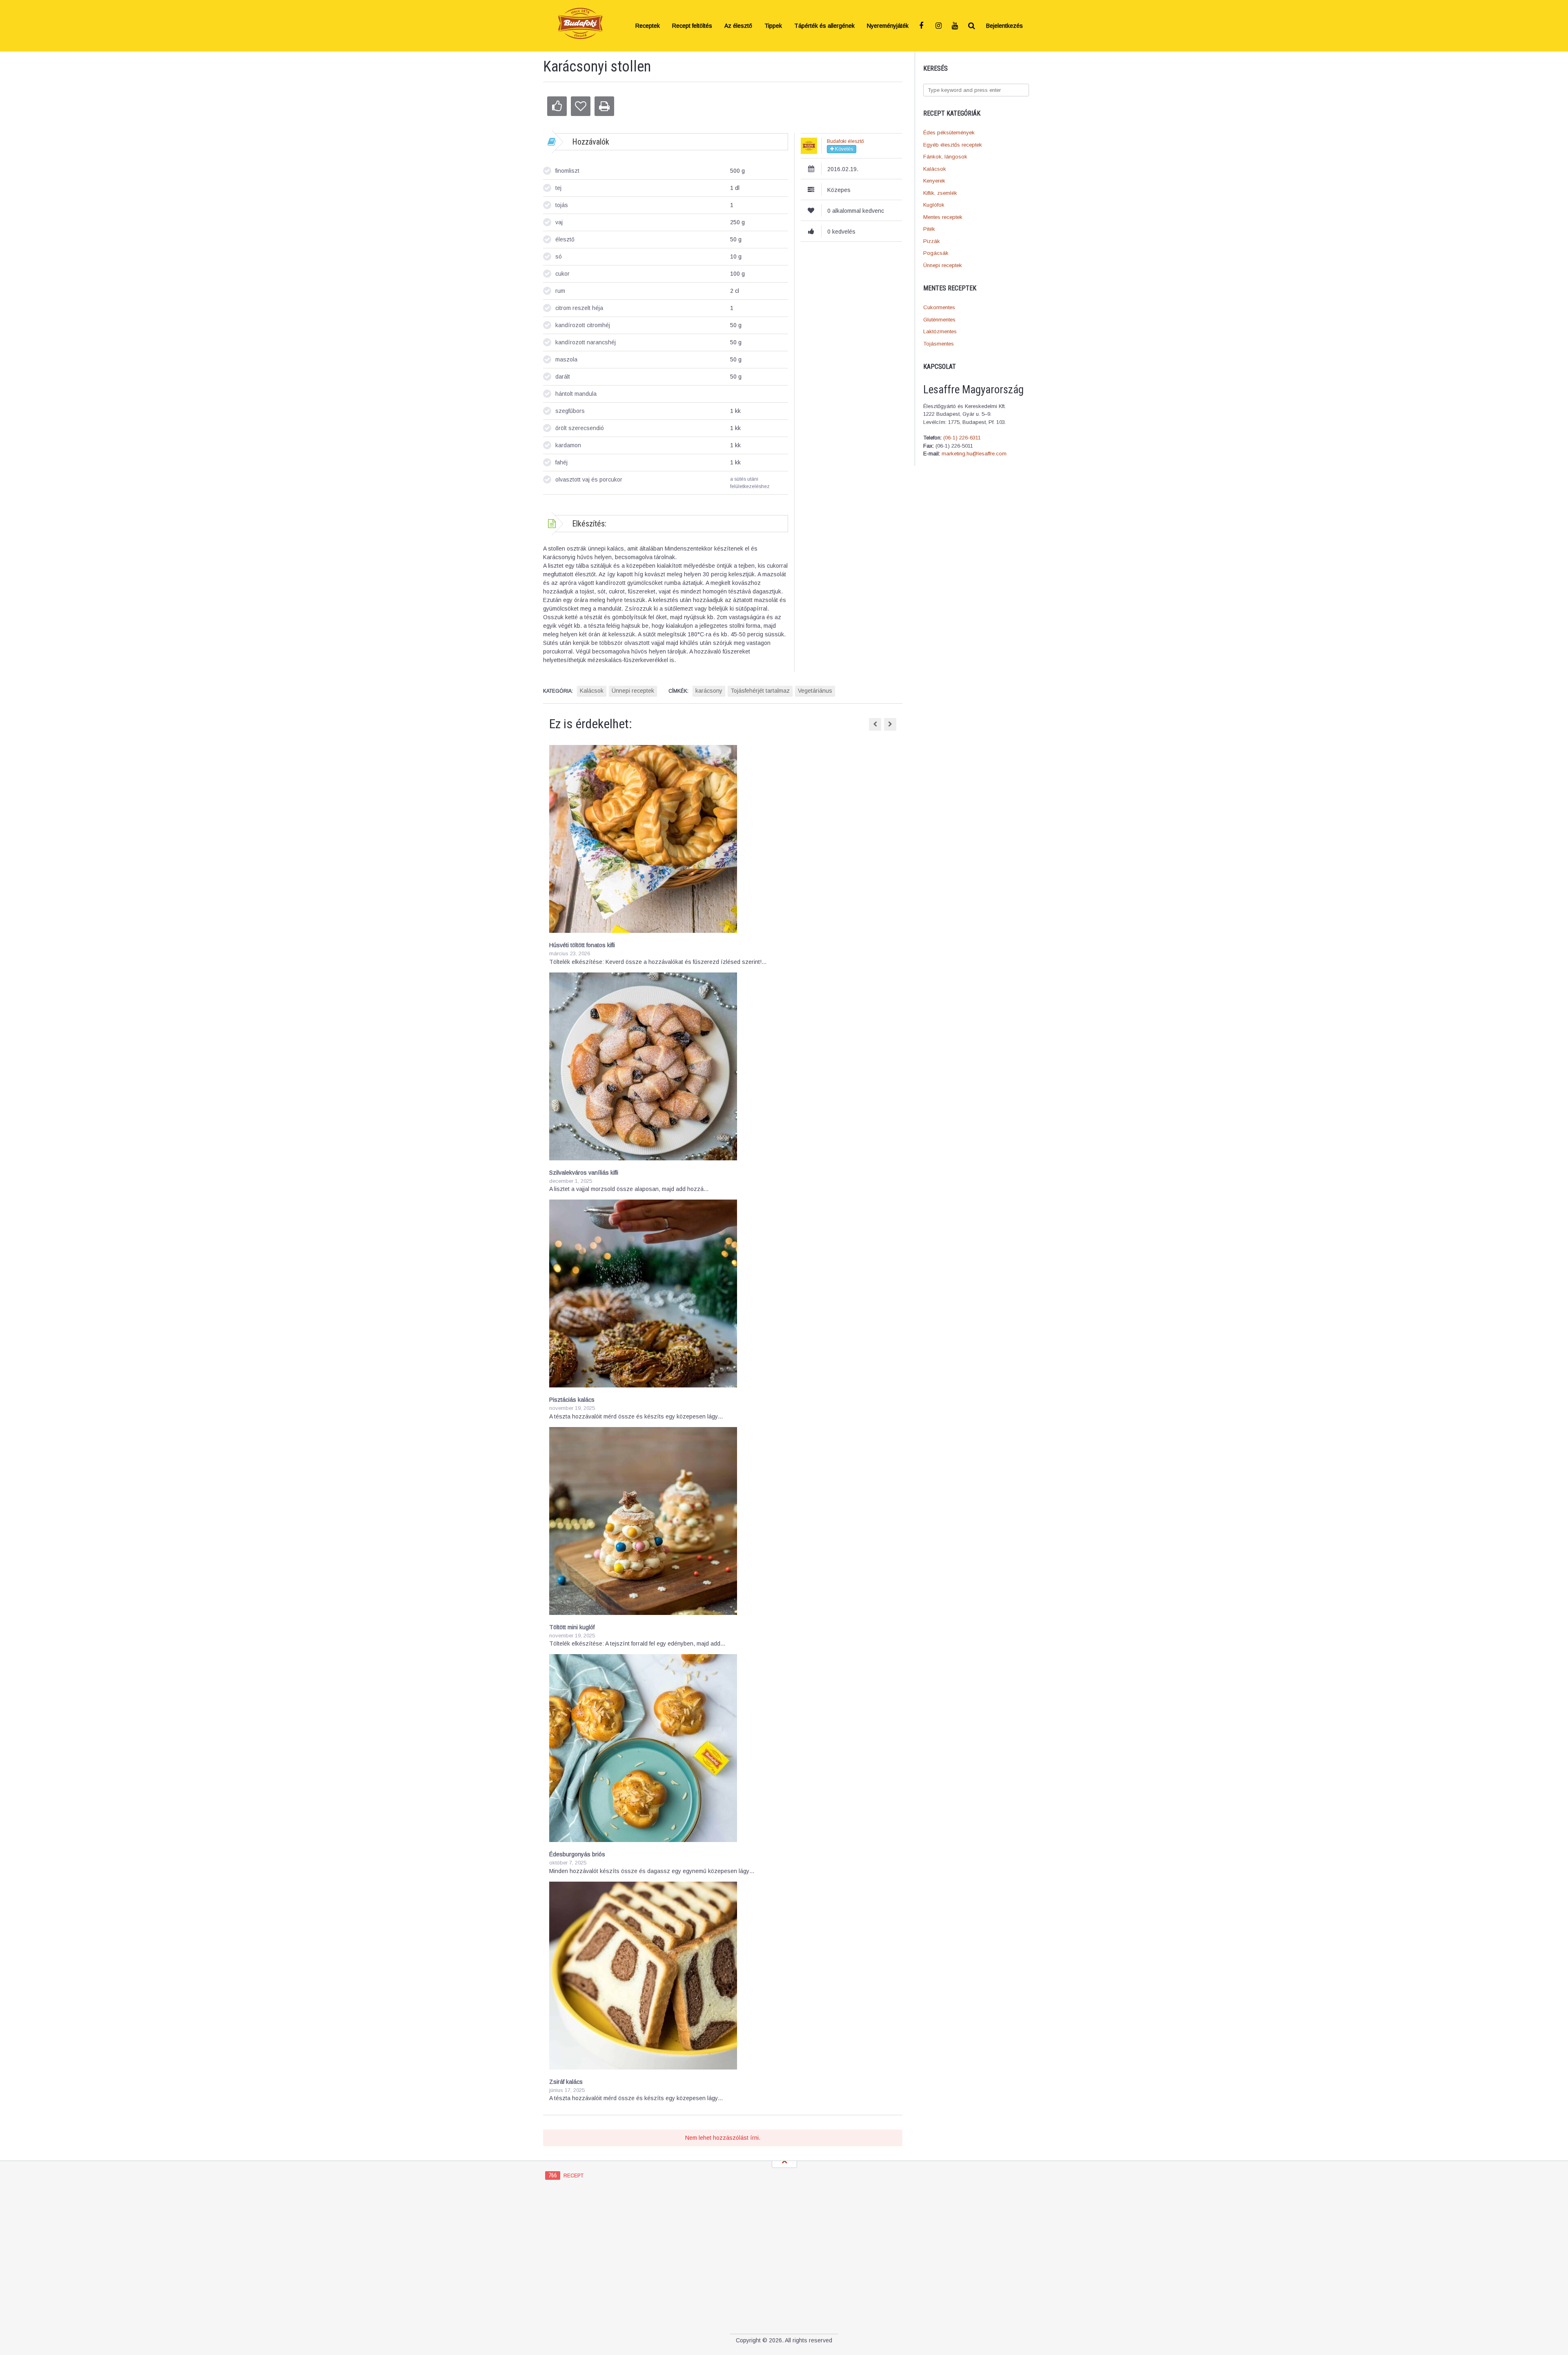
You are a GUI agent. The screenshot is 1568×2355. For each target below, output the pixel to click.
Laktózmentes (940, 331)
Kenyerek (934, 181)
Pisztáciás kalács (572, 1400)
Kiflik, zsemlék (940, 193)
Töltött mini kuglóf (572, 1627)
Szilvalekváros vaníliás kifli (584, 1173)
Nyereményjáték (888, 26)
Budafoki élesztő (845, 141)
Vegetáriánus (815, 691)
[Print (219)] (604, 106)
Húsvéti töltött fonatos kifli (582, 945)
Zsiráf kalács (566, 2082)
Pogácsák (936, 253)
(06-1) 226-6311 (962, 438)
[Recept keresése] (972, 26)
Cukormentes (939, 307)
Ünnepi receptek (943, 265)
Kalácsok (935, 169)
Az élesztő (738, 26)
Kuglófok (934, 205)
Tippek (773, 26)
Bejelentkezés (1004, 26)
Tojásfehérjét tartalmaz (760, 691)
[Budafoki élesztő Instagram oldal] (939, 26)
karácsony (709, 691)
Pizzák (932, 241)
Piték (929, 229)
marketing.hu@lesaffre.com (974, 454)
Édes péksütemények (949, 133)
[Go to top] (784, 2161)
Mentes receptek (943, 217)
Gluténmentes (939, 320)
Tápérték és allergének (824, 26)
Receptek (648, 26)
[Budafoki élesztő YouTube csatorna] (955, 26)
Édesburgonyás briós (577, 1854)
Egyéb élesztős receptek (953, 145)
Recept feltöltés (692, 26)
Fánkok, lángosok (945, 157)
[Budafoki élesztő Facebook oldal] (923, 26)
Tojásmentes (939, 344)
